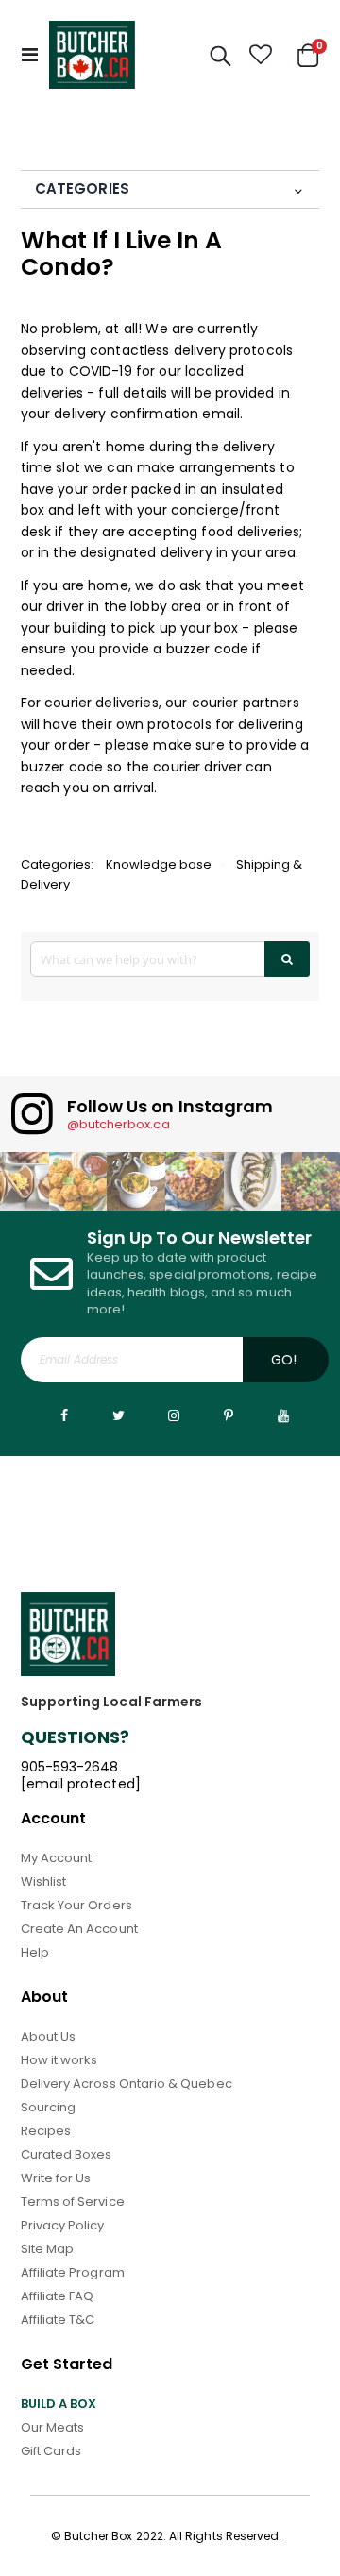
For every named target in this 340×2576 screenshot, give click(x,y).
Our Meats (53, 2427)
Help (35, 1952)
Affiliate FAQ (58, 2296)
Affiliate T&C (58, 2320)
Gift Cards (51, 2451)
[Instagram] (174, 1415)
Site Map (48, 2249)
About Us (49, 2036)
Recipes (46, 2131)
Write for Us (56, 2178)
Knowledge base (159, 864)
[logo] (92, 55)
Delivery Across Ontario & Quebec (127, 2084)
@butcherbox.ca (119, 1124)
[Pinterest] (229, 1415)
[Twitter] (119, 1415)
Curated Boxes (67, 2154)
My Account (57, 1858)
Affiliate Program (73, 2272)
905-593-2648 (70, 1767)
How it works (59, 2060)
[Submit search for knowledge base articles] (288, 959)
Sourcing (49, 2107)
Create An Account (79, 1929)
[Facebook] (64, 1415)
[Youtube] (283, 1415)
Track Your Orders (76, 1905)
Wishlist (44, 1881)
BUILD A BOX (59, 2404)
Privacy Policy (63, 2225)
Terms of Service (73, 2202)
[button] (261, 55)
